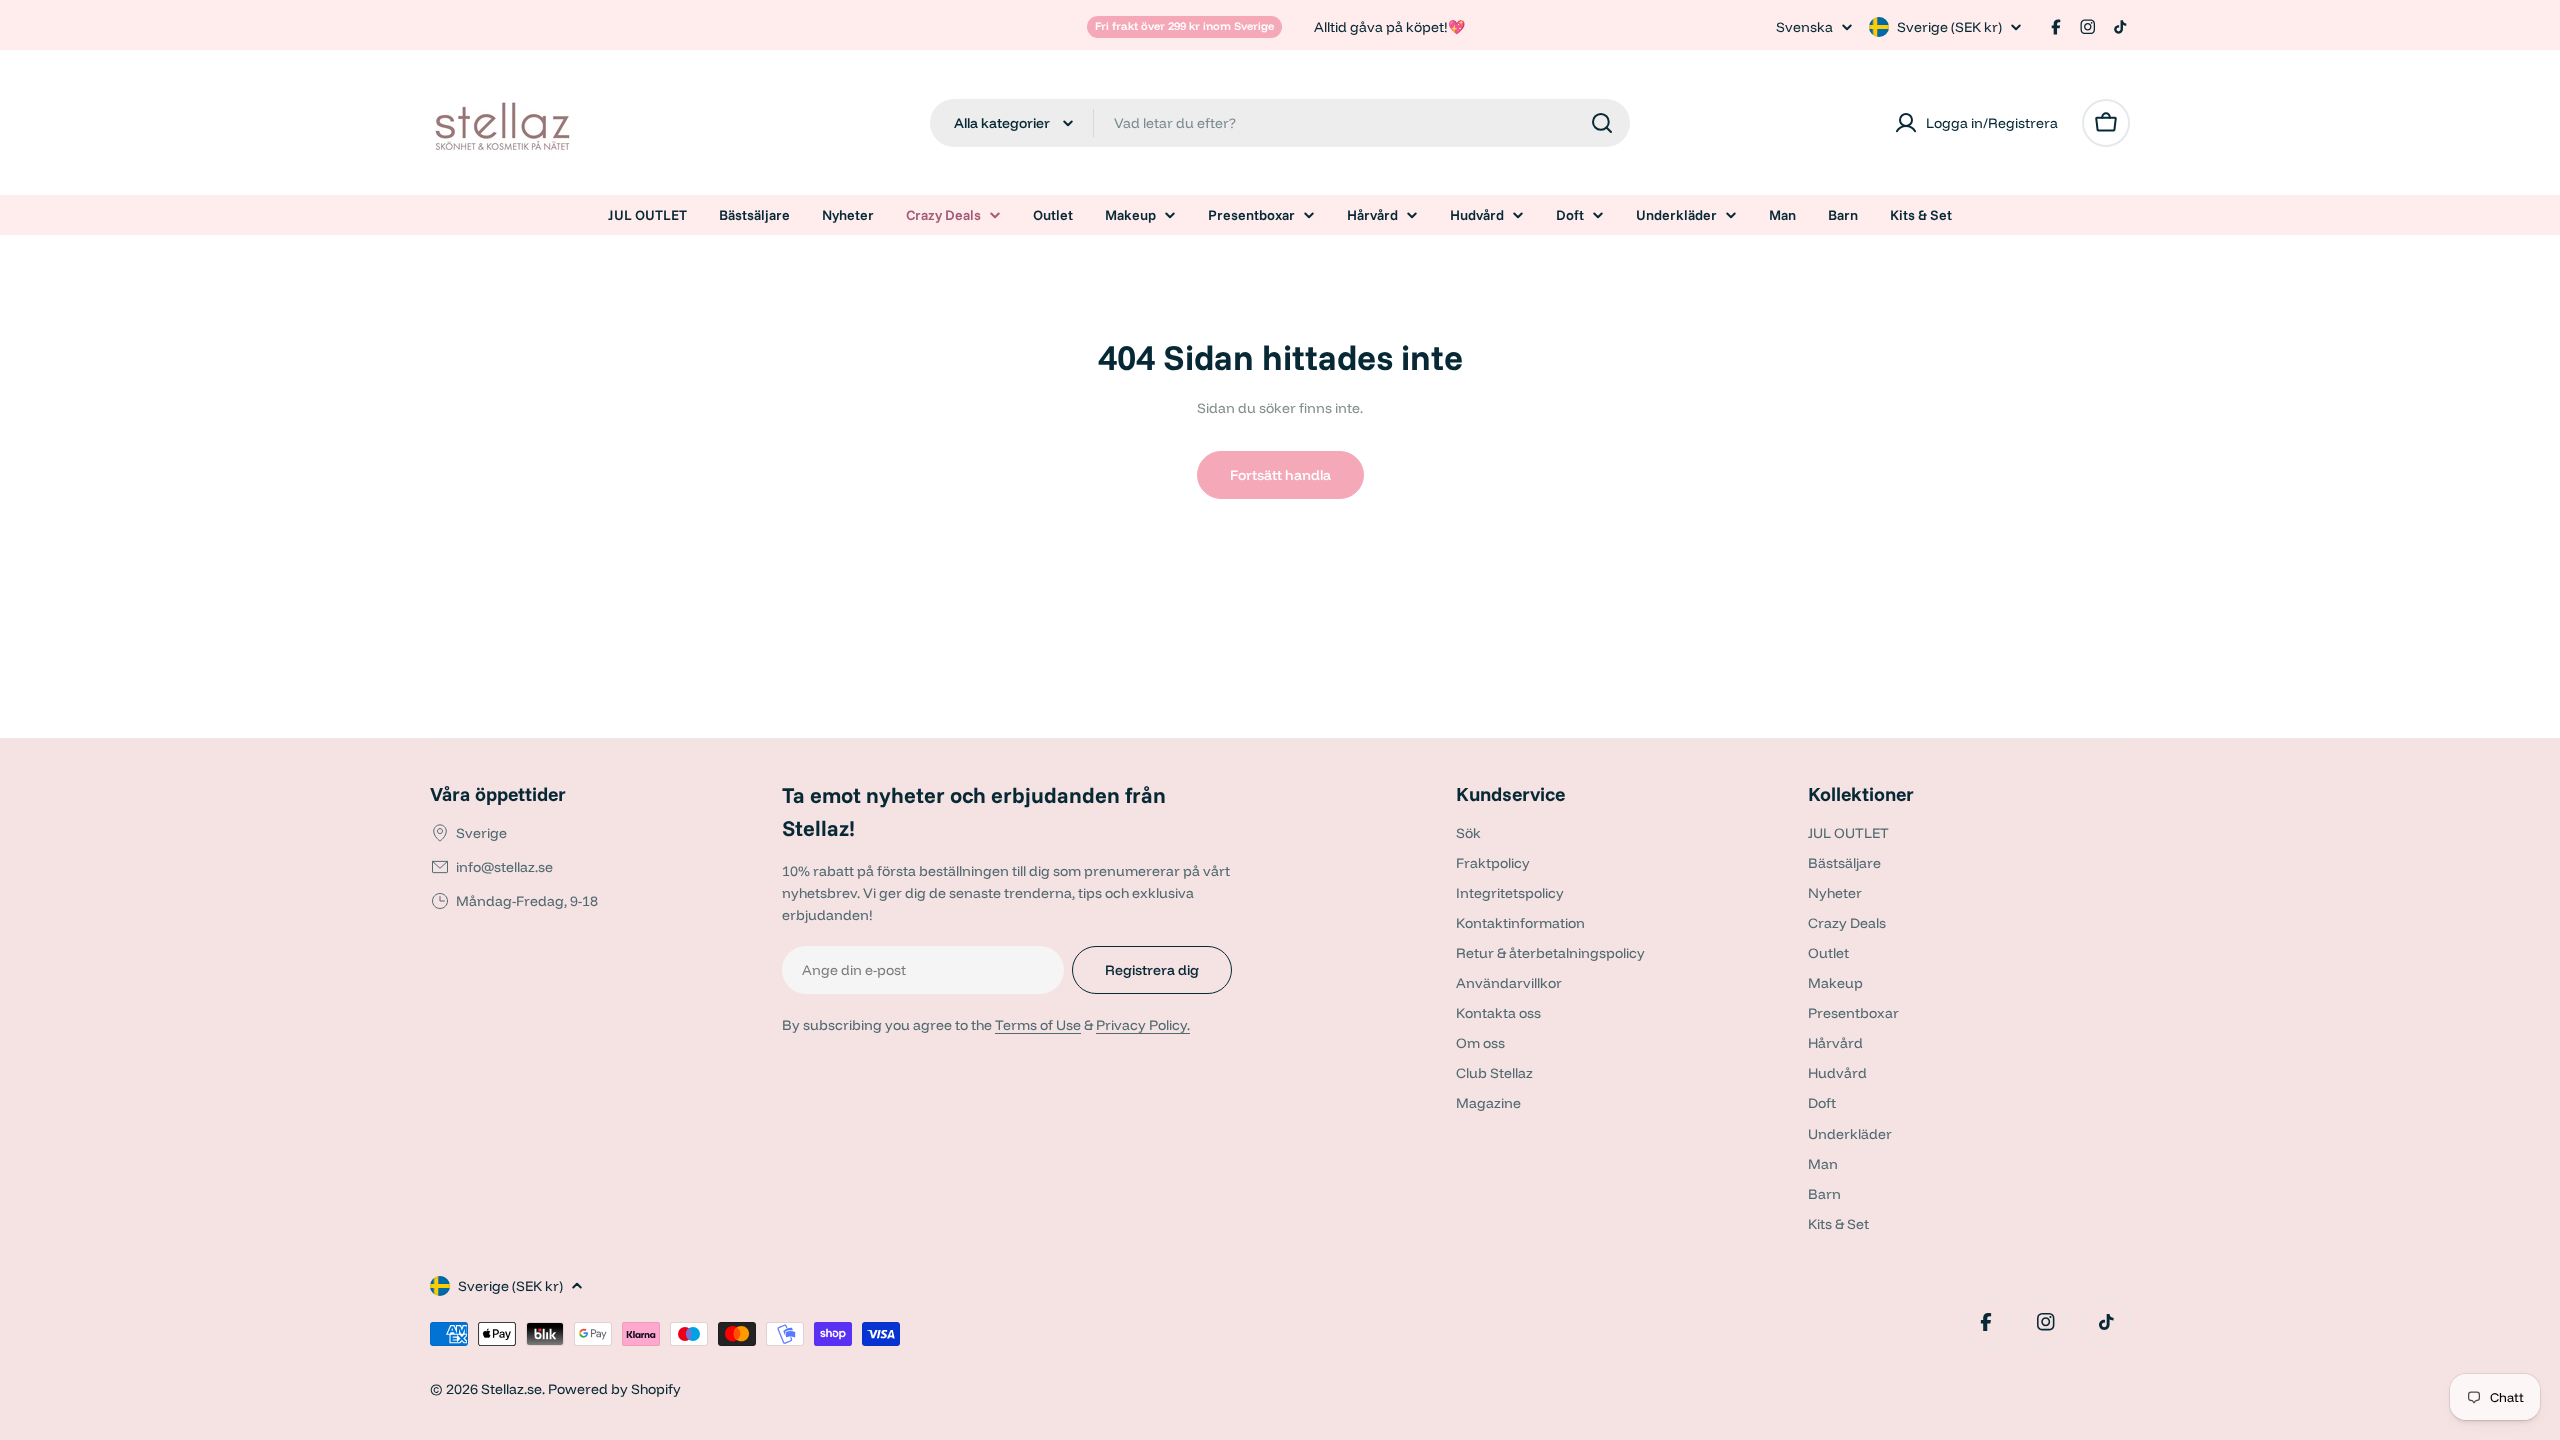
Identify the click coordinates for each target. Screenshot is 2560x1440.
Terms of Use (1038, 1025)
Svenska (1804, 27)
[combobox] (1280, 123)
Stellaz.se (511, 1389)
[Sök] (1602, 123)
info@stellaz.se (504, 867)
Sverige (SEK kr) (1949, 27)
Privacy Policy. (1143, 1025)
